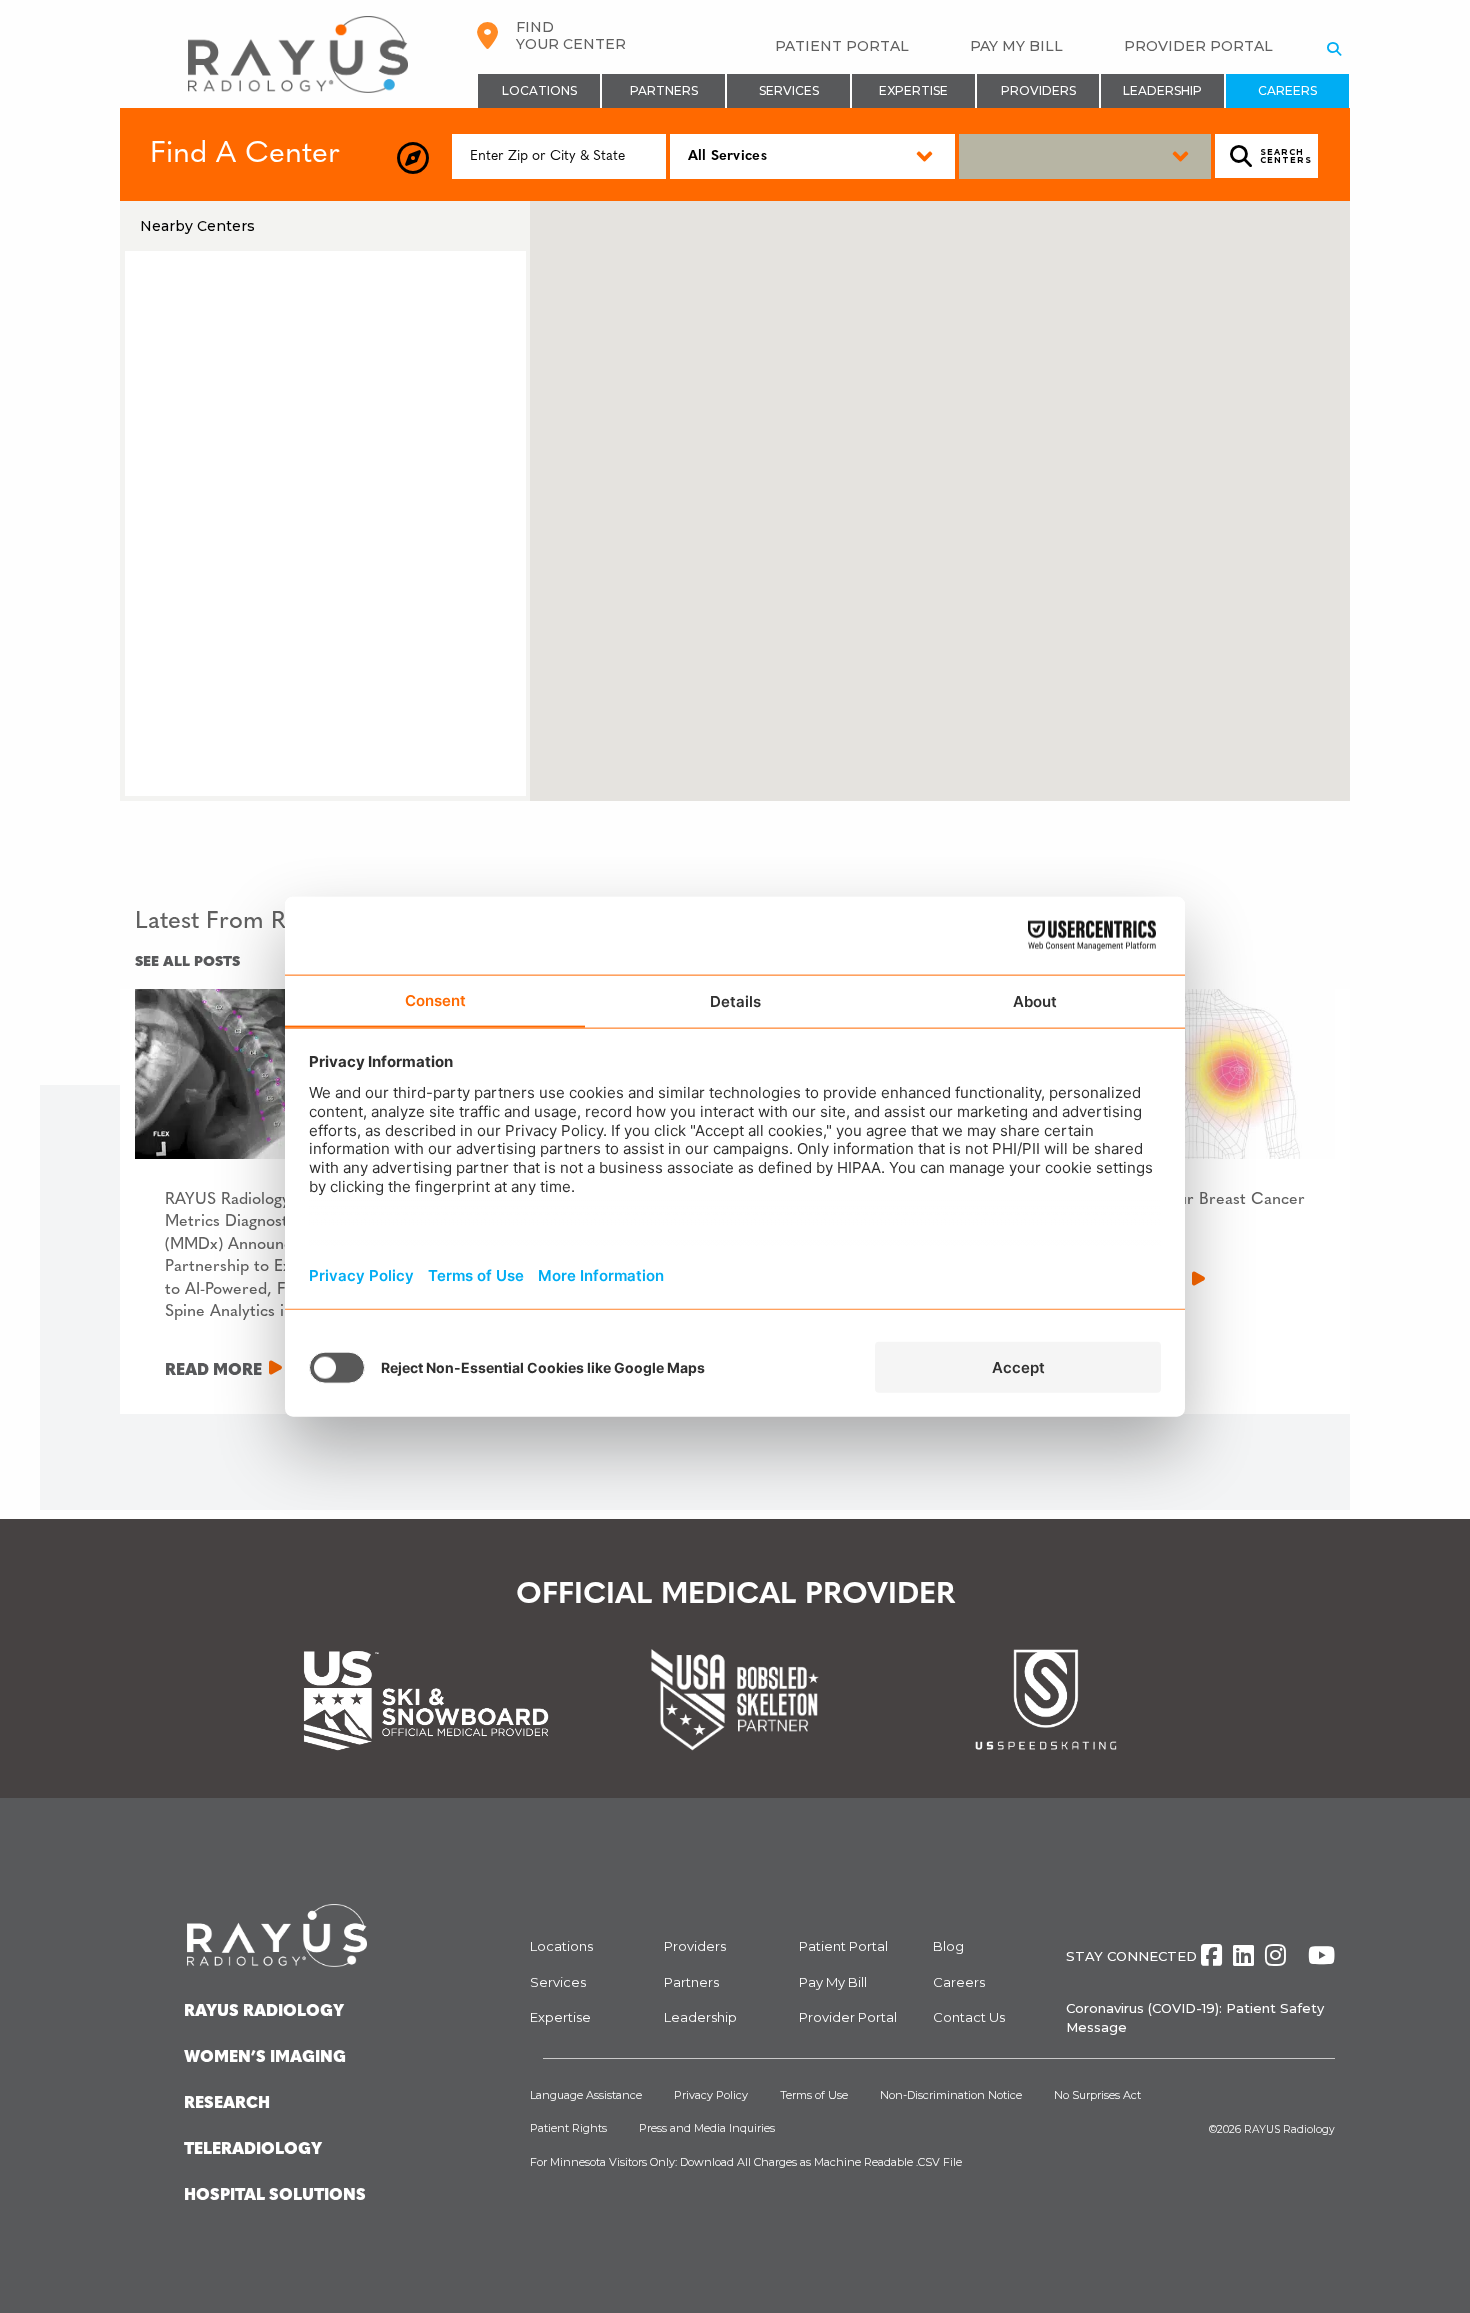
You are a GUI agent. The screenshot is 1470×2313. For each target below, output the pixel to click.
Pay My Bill (1016, 46)
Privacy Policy (711, 2095)
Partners (664, 90)
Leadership (1162, 90)
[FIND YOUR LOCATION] (414, 158)
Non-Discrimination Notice (951, 2095)
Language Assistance (586, 2095)
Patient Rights (568, 2128)
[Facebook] (1211, 1955)
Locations (539, 90)
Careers (1287, 90)
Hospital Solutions (275, 2196)
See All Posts (187, 962)
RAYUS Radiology (1289, 2129)
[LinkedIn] (1243, 1955)
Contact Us (969, 2017)
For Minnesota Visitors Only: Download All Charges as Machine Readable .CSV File (746, 2162)
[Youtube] (1321, 1955)
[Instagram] (1275, 1955)
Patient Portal (842, 46)
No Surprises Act (1097, 2095)
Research (227, 2104)
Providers (1038, 90)
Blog (948, 1946)
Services (789, 90)
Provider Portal (1198, 46)
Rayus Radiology (264, 2012)
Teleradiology (253, 2150)
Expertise (913, 90)
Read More (213, 1371)
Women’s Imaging (265, 2058)
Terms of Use (814, 2095)
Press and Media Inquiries (707, 2128)
